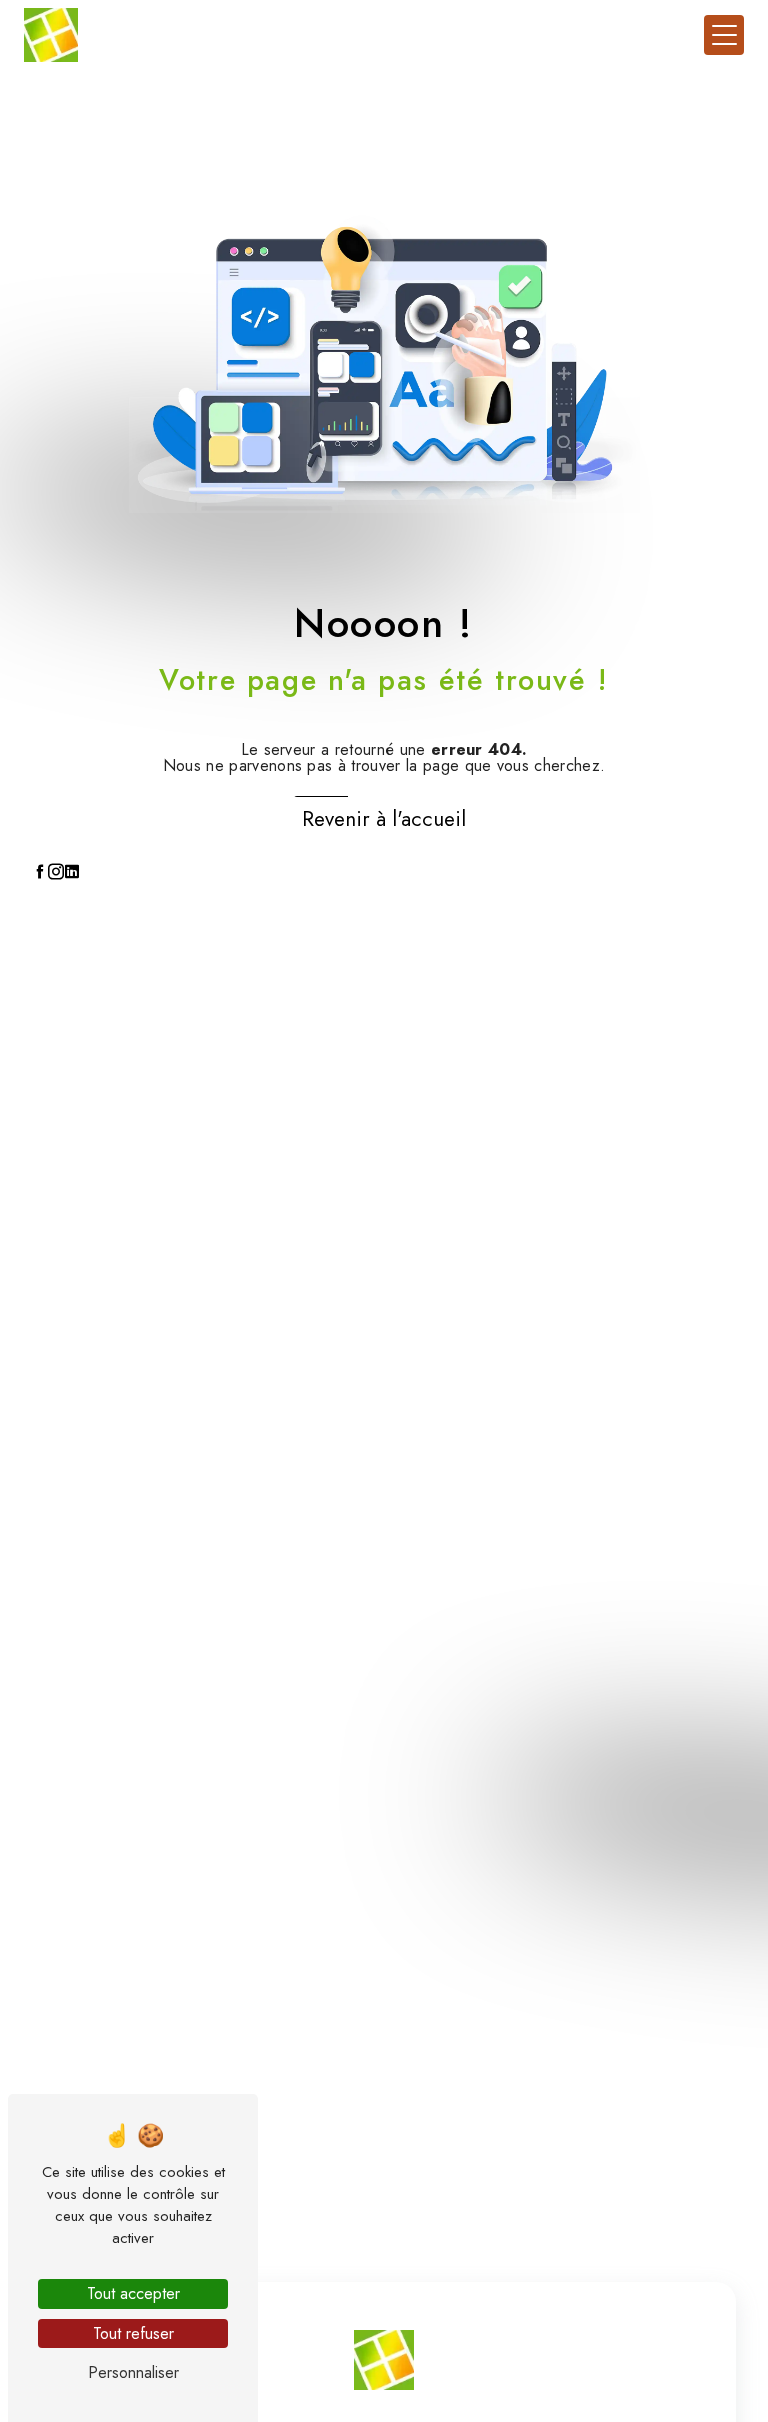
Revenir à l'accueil (384, 819)
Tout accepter (133, 2293)
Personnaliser (133, 2372)
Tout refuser (133, 2333)
